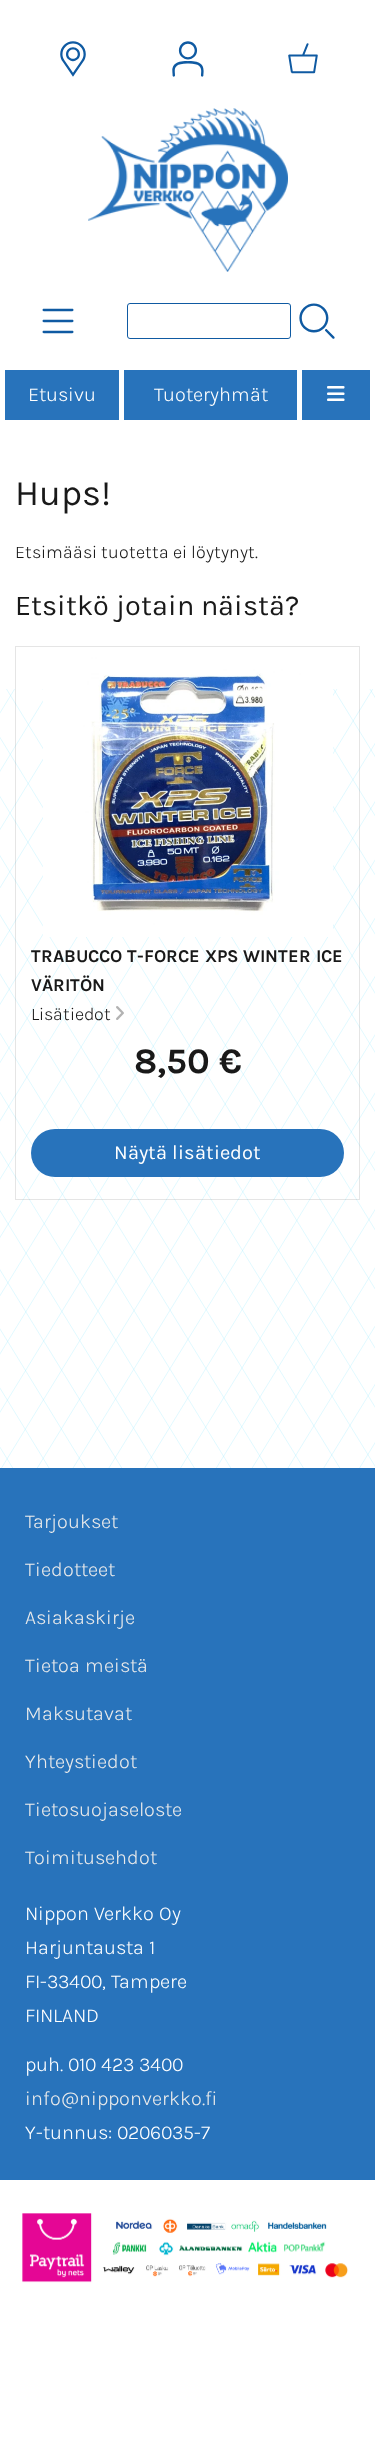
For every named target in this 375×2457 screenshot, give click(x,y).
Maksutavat (78, 1713)
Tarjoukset (71, 1521)
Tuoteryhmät (211, 394)
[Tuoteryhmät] (58, 321)
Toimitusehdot (91, 1857)
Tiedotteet (70, 1569)
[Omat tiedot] (188, 59)
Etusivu (62, 394)
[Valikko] (336, 395)
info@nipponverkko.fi (121, 2098)
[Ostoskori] (303, 59)
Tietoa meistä (86, 1665)
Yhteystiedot (81, 1761)
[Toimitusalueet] (73, 59)
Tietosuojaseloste (103, 1809)
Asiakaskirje (80, 1617)
